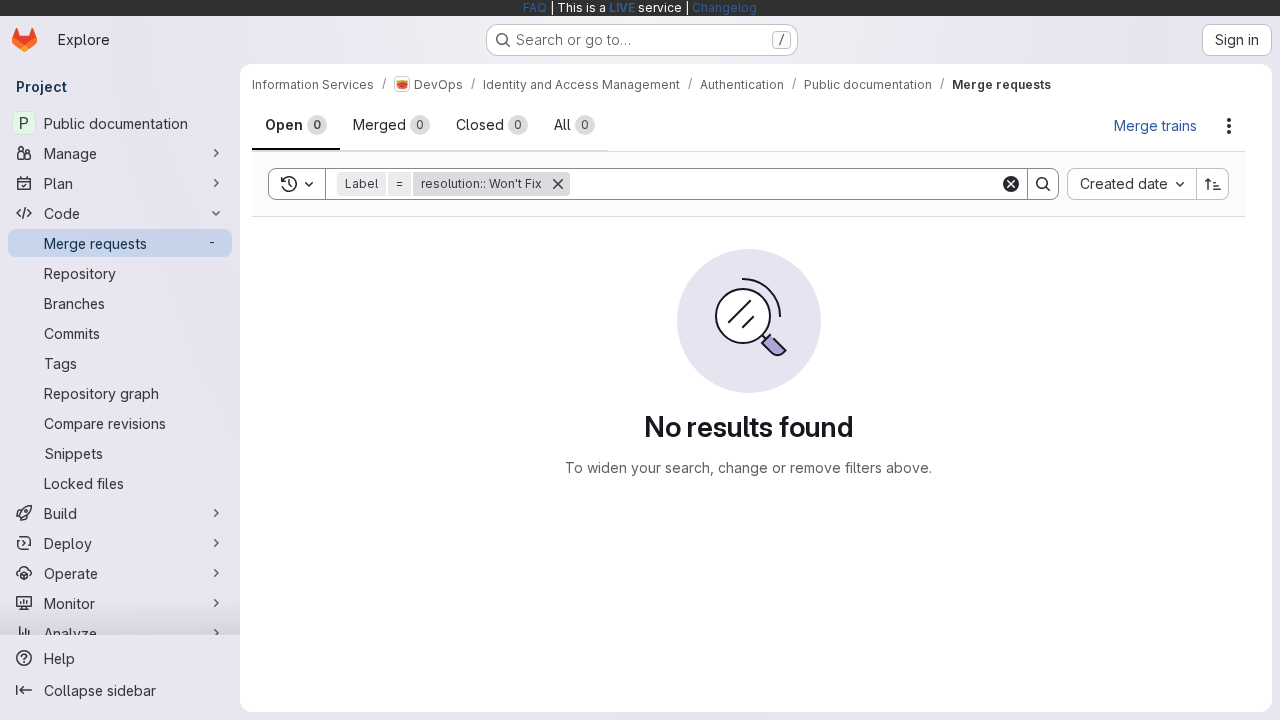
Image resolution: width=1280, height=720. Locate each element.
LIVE (622, 7)
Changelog (724, 7)
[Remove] (558, 184)
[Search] (1043, 184)
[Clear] (1011, 184)
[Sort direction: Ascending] (1213, 184)
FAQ (535, 7)
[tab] (296, 125)
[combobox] (1131, 184)
